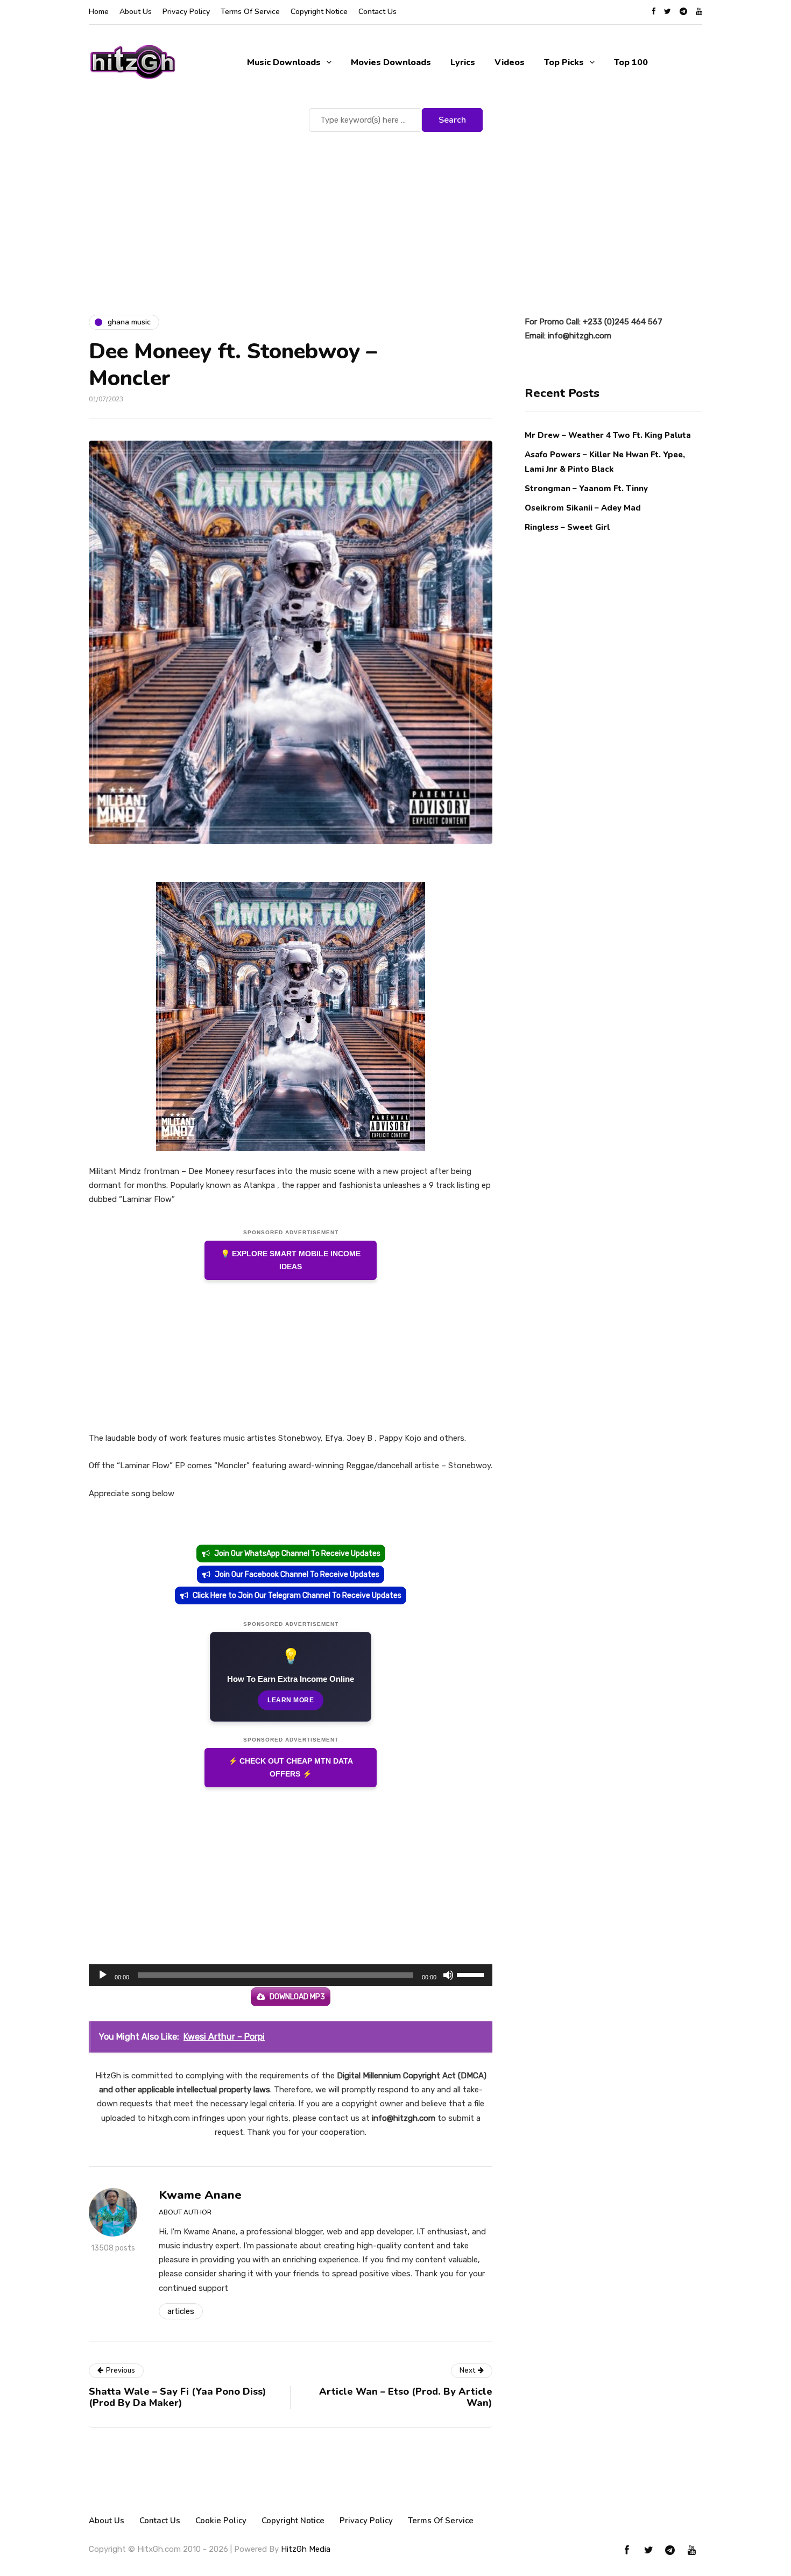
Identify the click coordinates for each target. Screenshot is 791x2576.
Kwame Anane (200, 2195)
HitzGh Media (306, 2549)
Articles (181, 2311)
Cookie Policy (221, 2521)
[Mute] (448, 1975)
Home (99, 12)
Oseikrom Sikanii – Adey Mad (583, 508)
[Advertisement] (395, 215)
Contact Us (377, 12)
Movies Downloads (391, 62)
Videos (510, 62)
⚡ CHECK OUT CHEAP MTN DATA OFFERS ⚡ (291, 1768)
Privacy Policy (186, 12)
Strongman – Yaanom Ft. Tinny (586, 488)
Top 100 (631, 62)
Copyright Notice (319, 12)
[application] (291, 1975)
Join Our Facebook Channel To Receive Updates (297, 1574)
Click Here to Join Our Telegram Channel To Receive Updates (297, 1595)
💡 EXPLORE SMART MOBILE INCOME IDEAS (291, 1260)
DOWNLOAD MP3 (297, 1997)
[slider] (472, 1974)
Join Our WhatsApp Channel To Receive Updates (297, 1554)
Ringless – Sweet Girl (567, 527)
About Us (136, 12)
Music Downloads (284, 62)
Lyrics (463, 62)
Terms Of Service (250, 12)
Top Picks (564, 62)
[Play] (103, 1975)
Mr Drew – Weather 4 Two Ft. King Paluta (608, 435)
